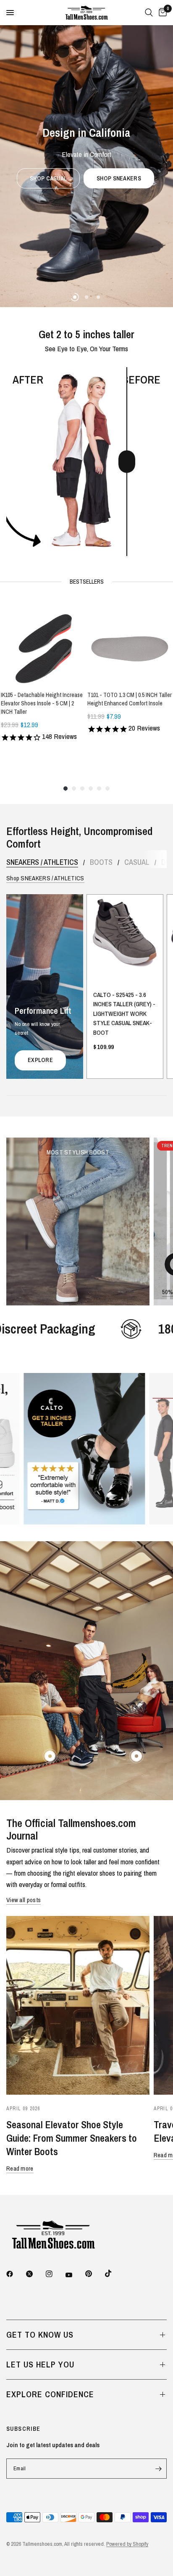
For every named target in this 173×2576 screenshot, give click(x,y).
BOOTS (101, 862)
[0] (161, 13)
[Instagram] (55, 2274)
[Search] (149, 13)
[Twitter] (35, 2274)
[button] (85, 273)
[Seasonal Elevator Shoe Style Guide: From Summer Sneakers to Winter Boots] (78, 2005)
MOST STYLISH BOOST (78, 1152)
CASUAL (137, 862)
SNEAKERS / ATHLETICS (42, 862)
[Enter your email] (158, 2469)
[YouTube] (75, 2275)
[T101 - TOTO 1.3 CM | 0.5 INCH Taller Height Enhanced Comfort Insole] (130, 642)
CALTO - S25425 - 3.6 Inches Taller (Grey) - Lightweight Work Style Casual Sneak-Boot (124, 1014)
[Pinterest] (94, 2273)
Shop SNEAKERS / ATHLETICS (45, 878)
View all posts (24, 1900)
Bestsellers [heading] (87, 582)
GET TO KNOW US (40, 2335)
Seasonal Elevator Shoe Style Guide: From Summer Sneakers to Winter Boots (72, 2138)
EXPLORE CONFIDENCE (50, 2394)
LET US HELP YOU (40, 2364)
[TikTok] (114, 2273)
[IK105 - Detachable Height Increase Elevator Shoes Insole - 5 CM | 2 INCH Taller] (43, 642)
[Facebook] (16, 2274)
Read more (20, 2168)
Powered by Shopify (127, 2544)
